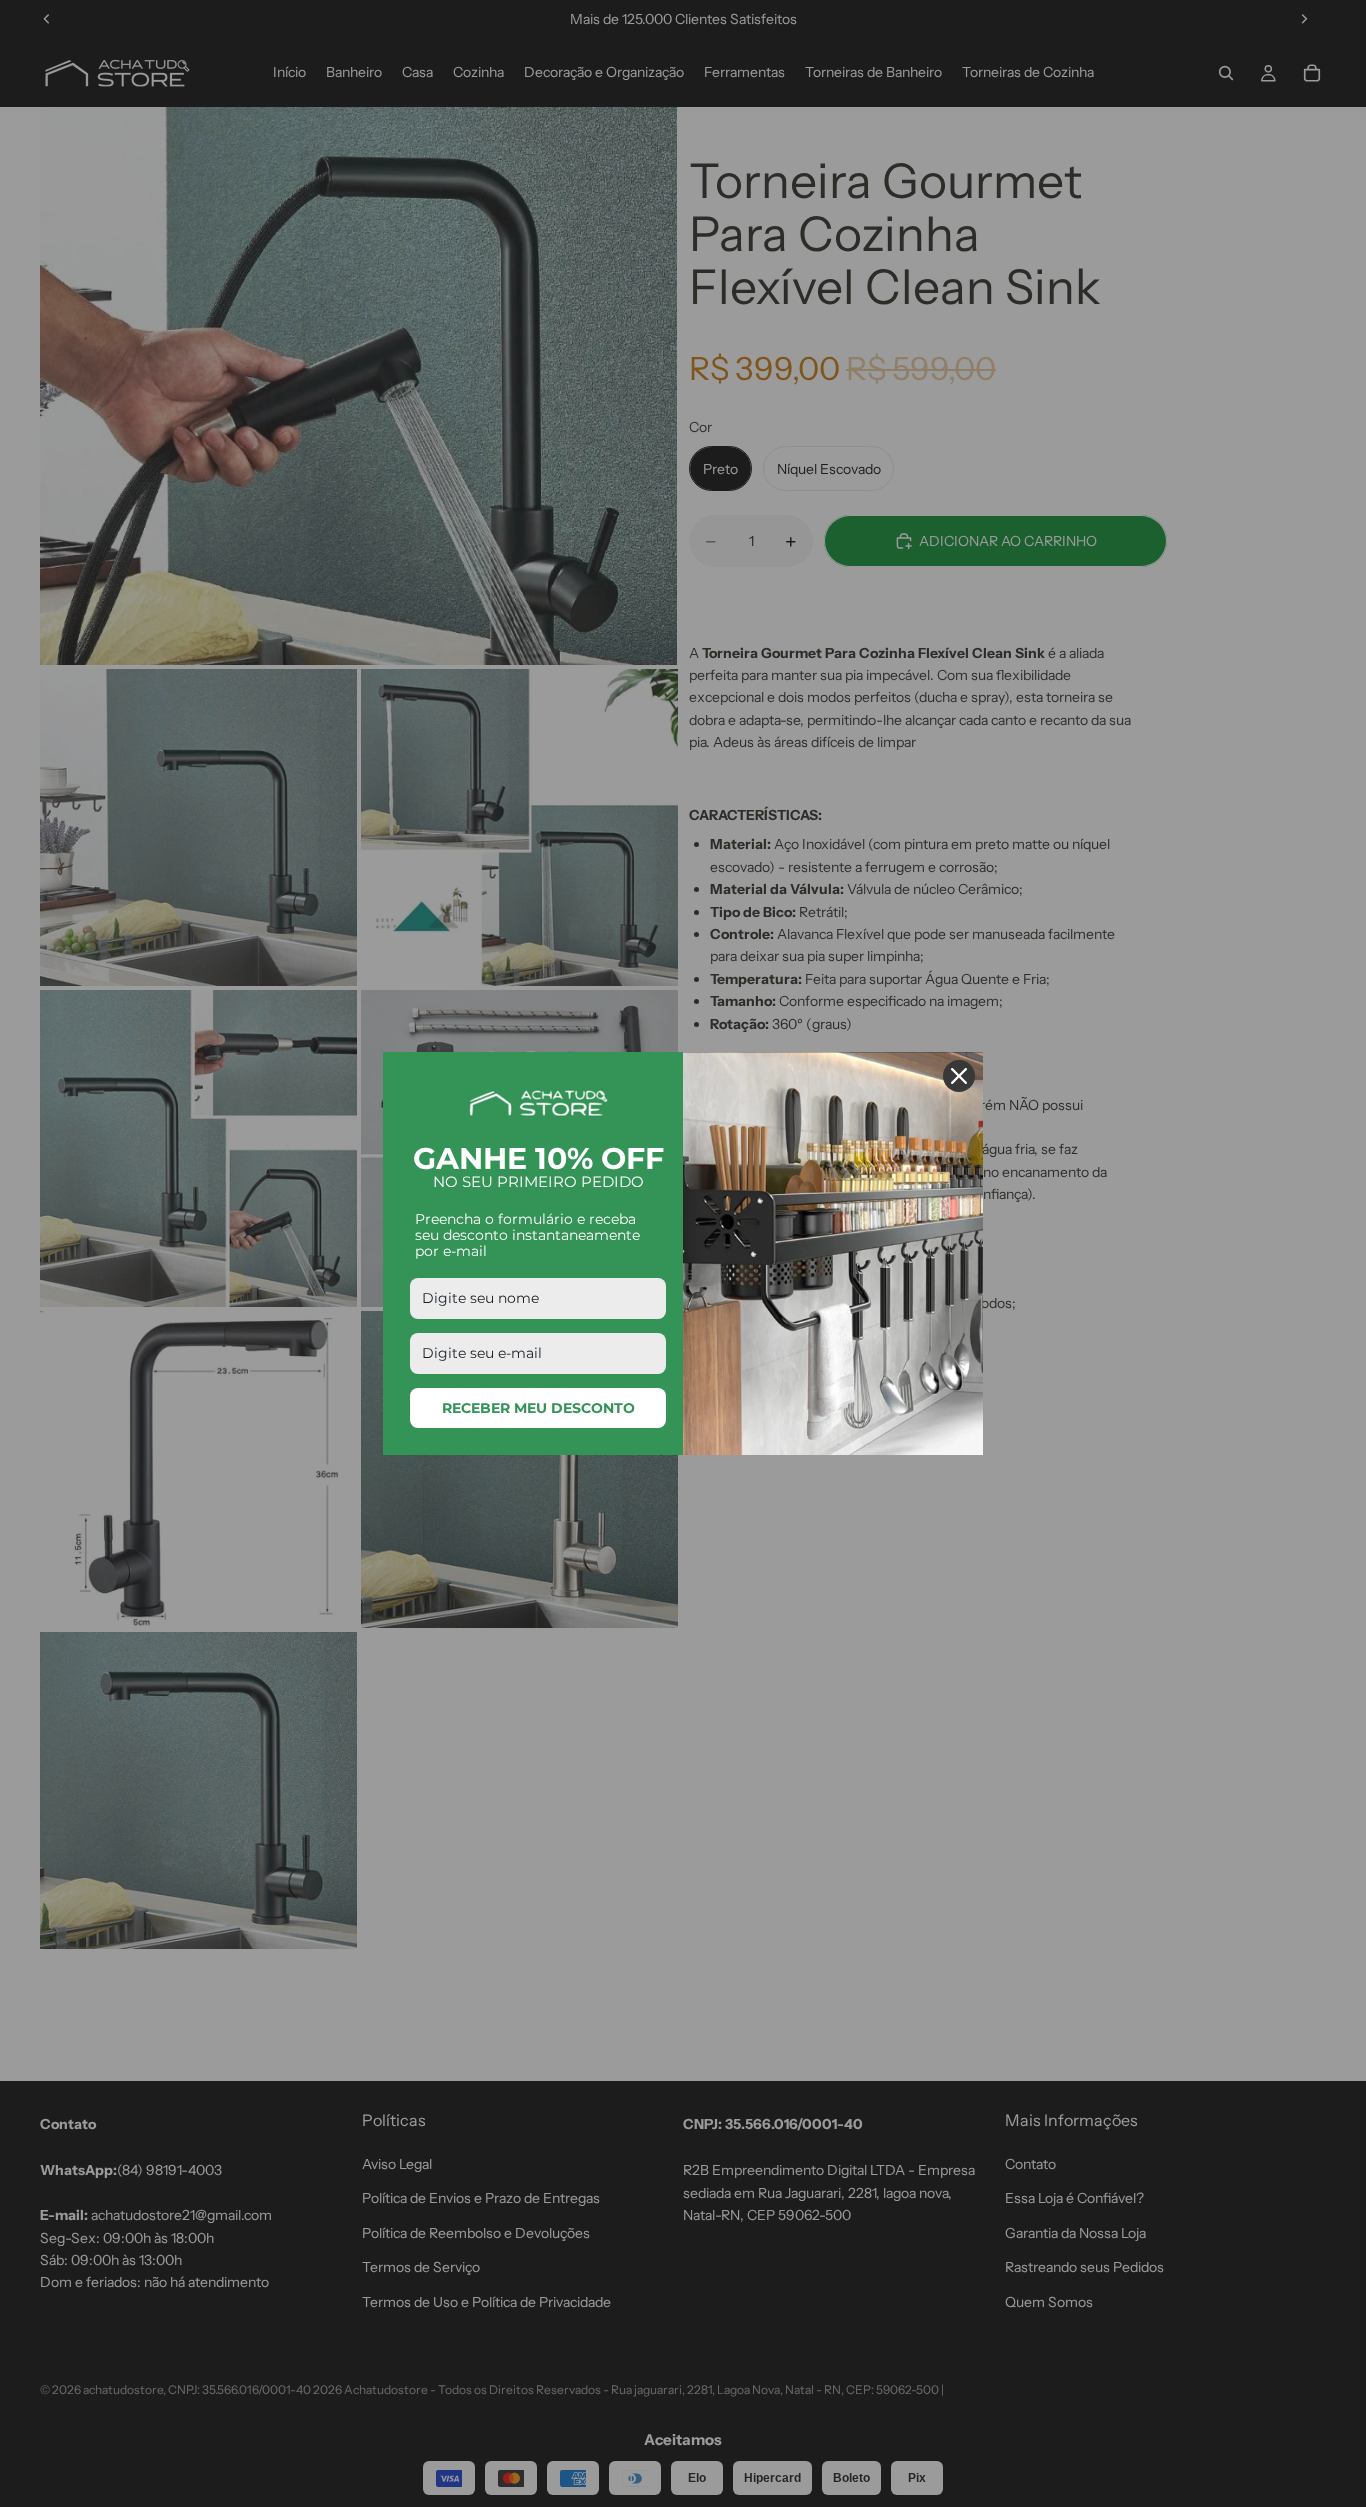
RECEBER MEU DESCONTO (538, 1408)
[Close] (959, 1076)
